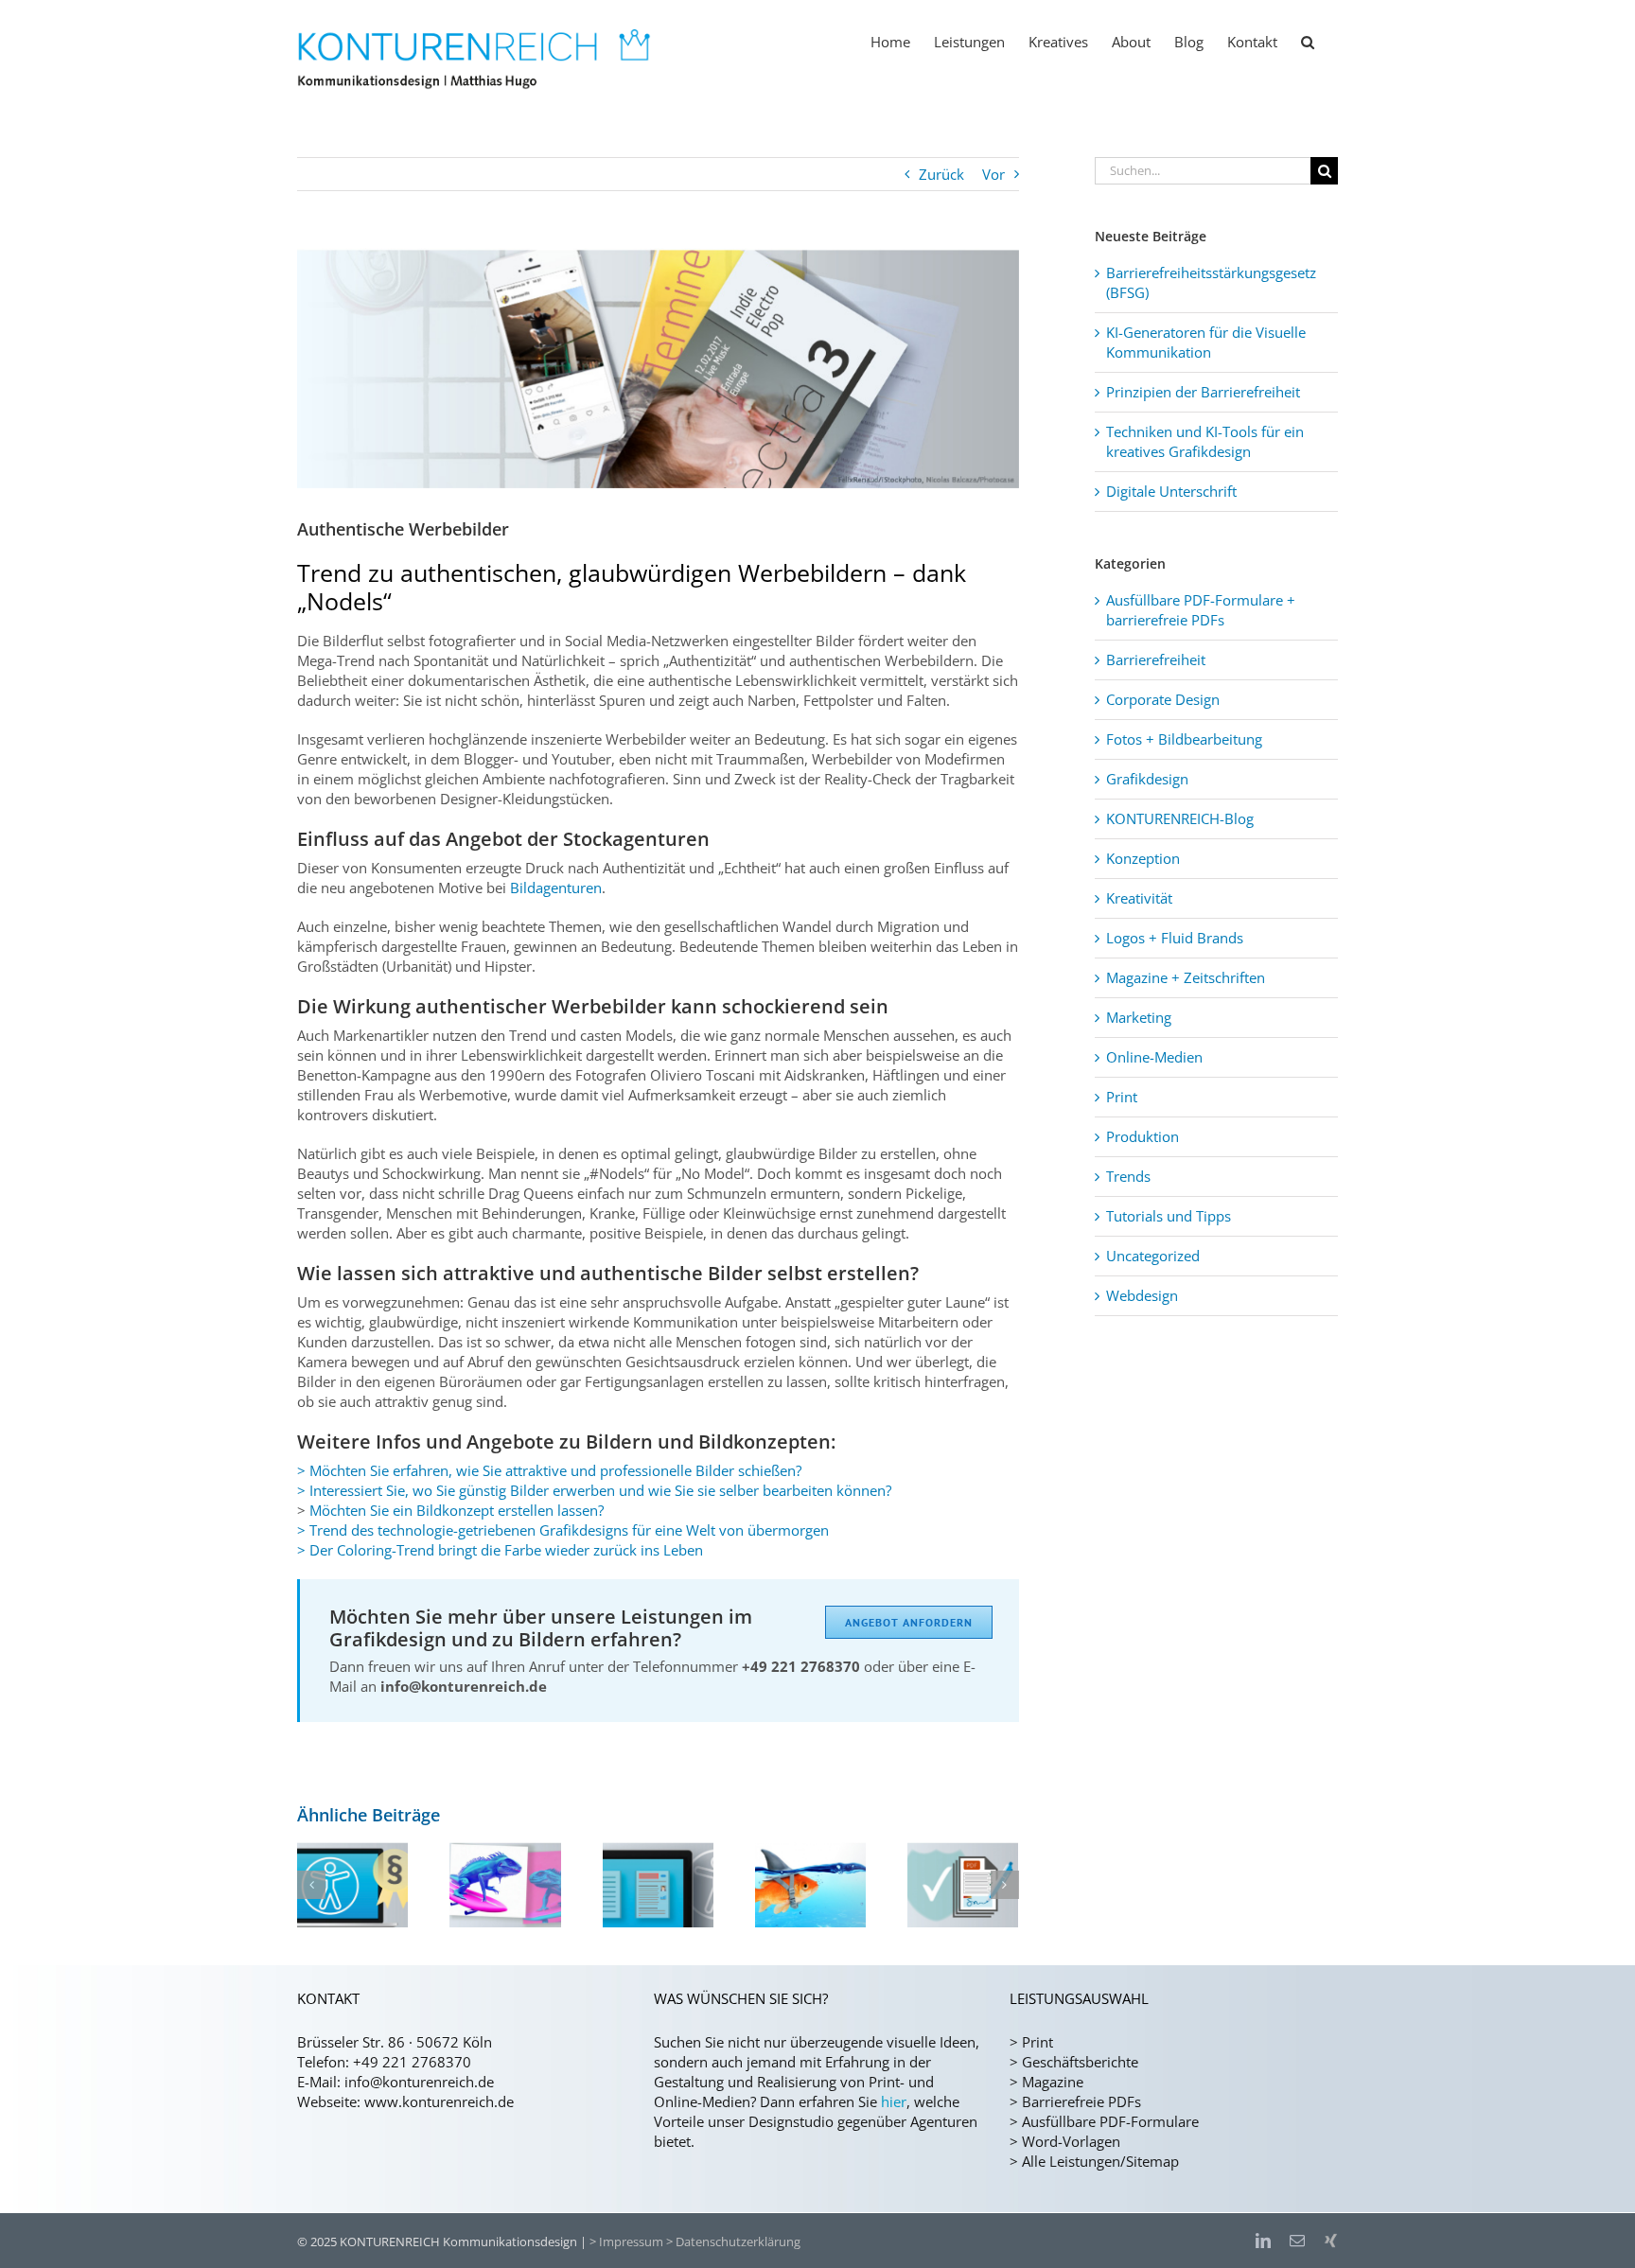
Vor (993, 174)
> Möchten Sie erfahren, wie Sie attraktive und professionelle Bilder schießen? (549, 1470)
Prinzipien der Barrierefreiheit (1203, 392)
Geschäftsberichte (1080, 2062)
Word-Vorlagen (1071, 2141)
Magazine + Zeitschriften (1186, 977)
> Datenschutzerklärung (733, 2242)
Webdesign (1142, 1295)
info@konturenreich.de (419, 2082)
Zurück (941, 174)
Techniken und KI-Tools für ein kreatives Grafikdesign (1205, 441)
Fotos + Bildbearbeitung (1184, 739)
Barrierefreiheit (1156, 659)
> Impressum (626, 2242)
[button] (1308, 41)
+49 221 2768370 (412, 2062)
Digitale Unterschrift (1171, 491)
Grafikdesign (1147, 779)
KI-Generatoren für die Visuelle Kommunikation (1206, 342)
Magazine (1053, 2082)
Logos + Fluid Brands (1175, 938)
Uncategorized (1153, 1256)
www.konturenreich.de (439, 2101)
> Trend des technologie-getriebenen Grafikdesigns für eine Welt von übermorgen (563, 1530)
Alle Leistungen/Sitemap (1100, 2161)
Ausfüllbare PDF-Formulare (1110, 2121)
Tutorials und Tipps (1169, 1216)
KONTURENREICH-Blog (1180, 818)
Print (1122, 1097)
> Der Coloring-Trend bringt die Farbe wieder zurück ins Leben (500, 1550)
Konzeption (1143, 858)
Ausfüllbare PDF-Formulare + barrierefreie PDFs (1201, 610)
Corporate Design (1163, 699)
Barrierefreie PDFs (1081, 2101)
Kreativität (1139, 898)
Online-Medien (1154, 1057)
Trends (1128, 1176)
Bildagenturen (556, 888)
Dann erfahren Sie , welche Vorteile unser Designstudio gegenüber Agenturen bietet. (816, 2121)
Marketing (1139, 1017)
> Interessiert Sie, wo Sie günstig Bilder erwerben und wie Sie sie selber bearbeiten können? (594, 1490)
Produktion (1143, 1136)
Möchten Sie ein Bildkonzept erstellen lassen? (457, 1510)
